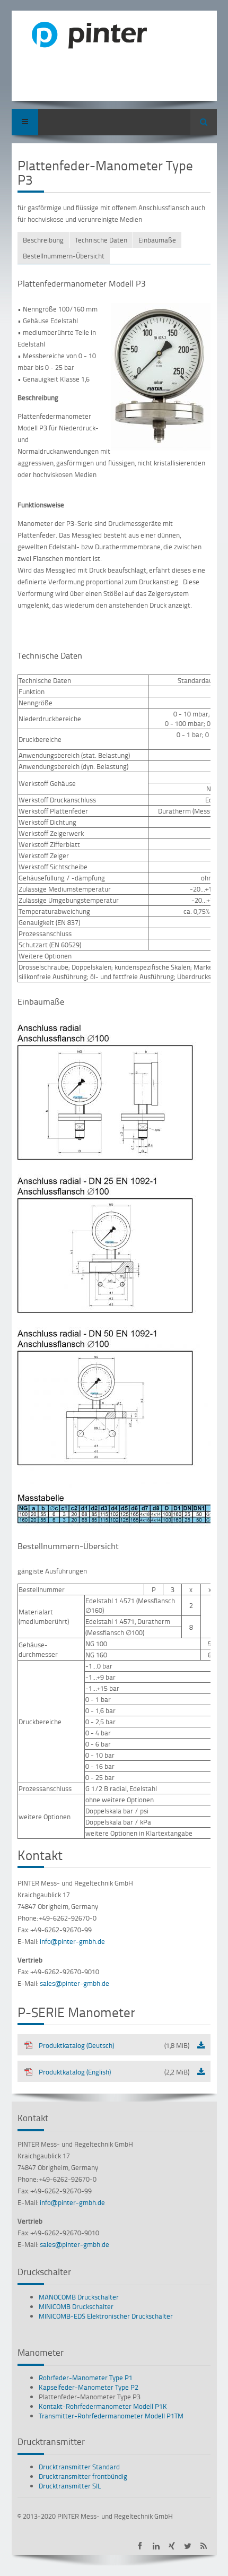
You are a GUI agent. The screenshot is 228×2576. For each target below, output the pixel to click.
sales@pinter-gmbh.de (74, 1983)
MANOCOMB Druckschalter (79, 2297)
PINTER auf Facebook (140, 2546)
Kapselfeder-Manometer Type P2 (89, 2387)
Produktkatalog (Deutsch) (114, 2045)
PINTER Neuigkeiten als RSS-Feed (204, 2546)
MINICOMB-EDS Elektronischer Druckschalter (106, 2316)
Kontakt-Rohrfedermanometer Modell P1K (103, 2406)
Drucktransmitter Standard (79, 2467)
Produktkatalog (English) (114, 2072)
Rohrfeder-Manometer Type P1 (86, 2378)
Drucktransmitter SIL (70, 2486)
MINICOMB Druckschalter (76, 2306)
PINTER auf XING (172, 2546)
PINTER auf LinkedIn (156, 2546)
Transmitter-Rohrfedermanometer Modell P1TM (111, 2416)
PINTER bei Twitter (188, 2546)
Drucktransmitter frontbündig (83, 2476)
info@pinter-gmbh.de (72, 1941)
